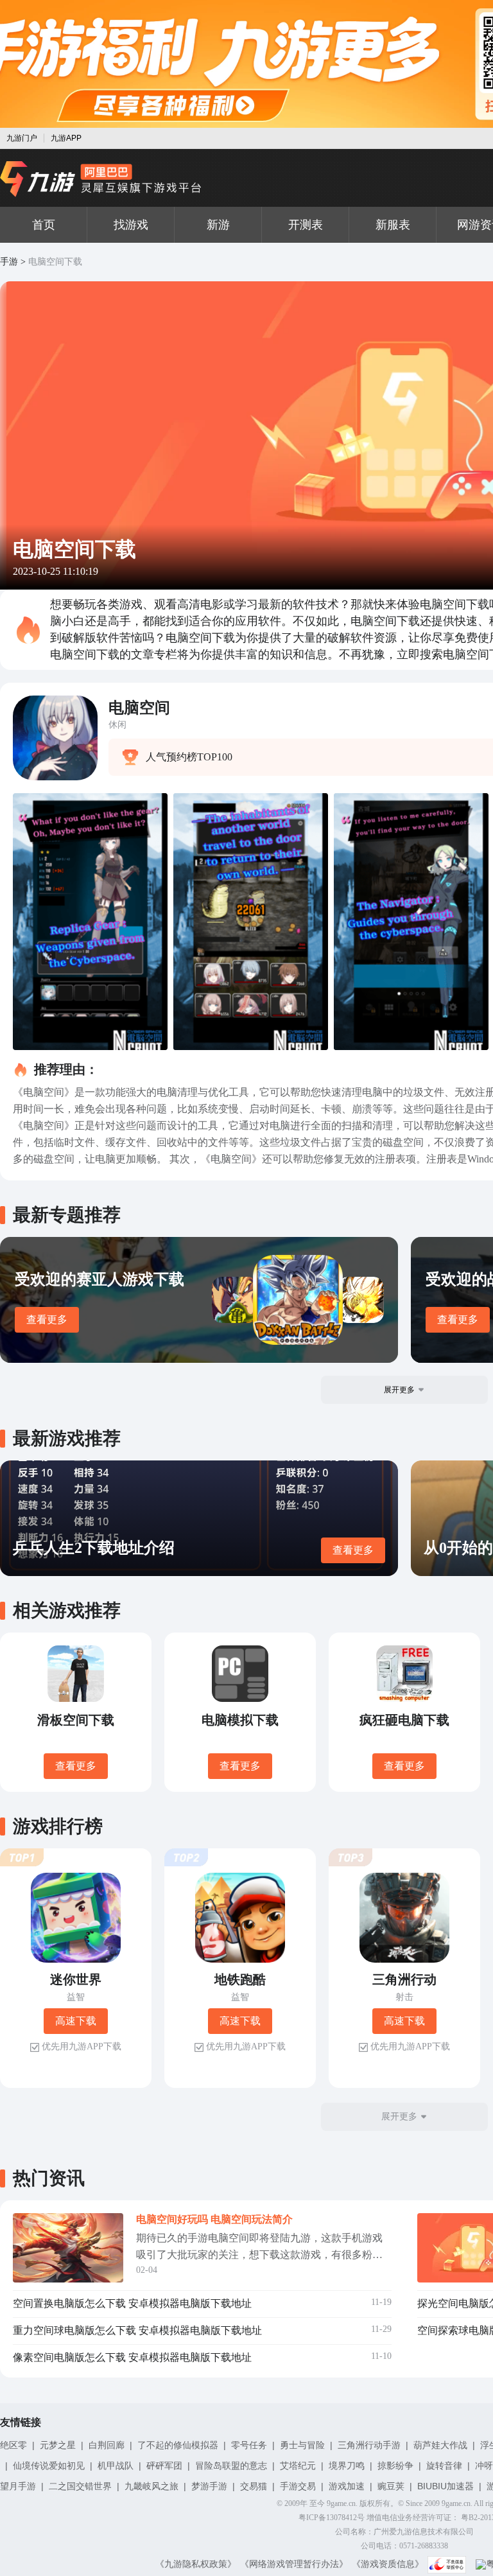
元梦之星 (58, 2445)
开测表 (306, 225)
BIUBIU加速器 (445, 2486)
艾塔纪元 (298, 2466)
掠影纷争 (395, 2466)
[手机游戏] (101, 179)
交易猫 (254, 2486)
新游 (218, 225)
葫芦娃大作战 (440, 2445)
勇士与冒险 (302, 2445)
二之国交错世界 (80, 2486)
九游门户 (22, 138)
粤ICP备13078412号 (332, 2518)
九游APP (66, 138)
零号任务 (249, 2445)
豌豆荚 (391, 2486)
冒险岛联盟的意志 (231, 2466)
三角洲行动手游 (369, 2445)
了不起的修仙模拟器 (178, 2445)
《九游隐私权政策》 (196, 2564)
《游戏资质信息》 (388, 2564)
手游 (9, 262)
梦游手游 (209, 2486)
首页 (44, 225)
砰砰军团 (164, 2466)
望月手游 (18, 2486)
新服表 (393, 225)
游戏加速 (347, 2486)
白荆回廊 (107, 2445)
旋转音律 (444, 2466)
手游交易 (298, 2486)
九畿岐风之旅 (151, 2486)
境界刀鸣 (347, 2466)
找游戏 (131, 225)
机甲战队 (116, 2466)
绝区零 (13, 2445)
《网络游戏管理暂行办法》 (294, 2564)
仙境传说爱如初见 (49, 2466)
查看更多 (47, 1319)
